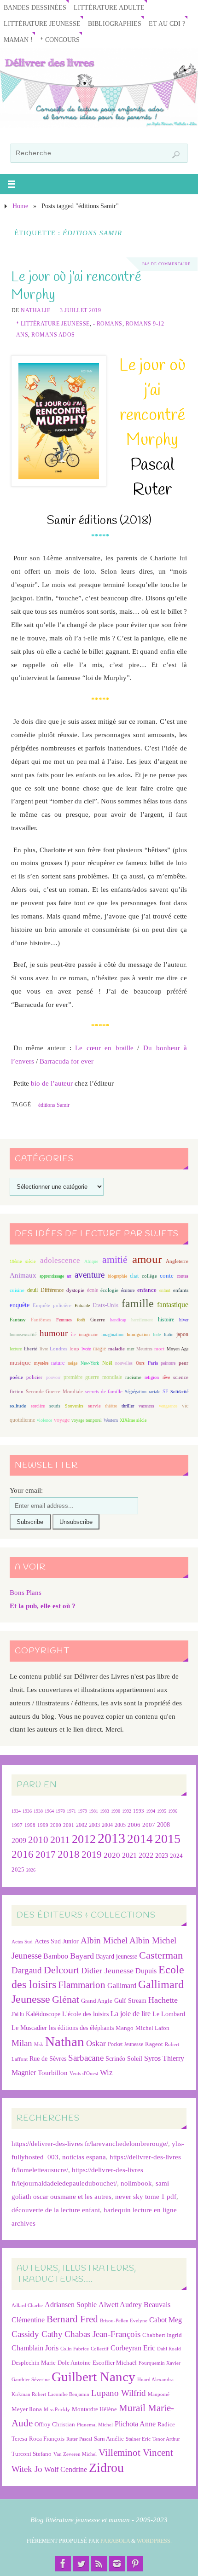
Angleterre (177, 1261)
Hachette (163, 2000)
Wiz (106, 2073)
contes (183, 1276)
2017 (46, 1855)
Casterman (161, 1955)
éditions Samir (54, 1105)
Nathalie (35, 310)
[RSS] (99, 2564)
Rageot (154, 2044)
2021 (129, 1855)
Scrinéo (115, 2059)
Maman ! (18, 40)
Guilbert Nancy (93, 2377)
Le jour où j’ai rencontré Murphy (76, 286)
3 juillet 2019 (80, 310)
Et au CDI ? (167, 24)
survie (94, 1406)
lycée (86, 1349)
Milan (22, 2043)
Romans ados (53, 335)
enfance (147, 1290)
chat (134, 1276)
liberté (31, 1349)
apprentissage (52, 1276)
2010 (38, 1840)
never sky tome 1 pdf (146, 2196)
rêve (166, 1377)
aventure (90, 1275)
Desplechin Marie (34, 2363)
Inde (157, 1335)
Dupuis (146, 1971)
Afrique (91, 1261)
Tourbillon (53, 2073)
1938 (38, 1811)
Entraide (82, 1305)
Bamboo (56, 1956)
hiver (184, 1320)
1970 (60, 1811)
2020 (112, 1855)
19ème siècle (23, 1261)
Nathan (65, 2041)
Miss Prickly (57, 2410)
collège (149, 1276)
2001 (69, 1825)
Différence (52, 1290)
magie (99, 1349)
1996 (173, 1811)
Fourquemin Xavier (160, 2363)
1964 (49, 1811)
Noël (107, 1363)
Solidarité (179, 1392)
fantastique (173, 1305)
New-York (90, 1363)
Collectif (100, 2349)
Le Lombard (169, 2014)
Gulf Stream (130, 2001)
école (93, 1290)
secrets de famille (104, 1391)
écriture (128, 1290)
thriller (128, 1406)
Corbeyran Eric (133, 2348)
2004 (107, 1825)
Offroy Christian (55, 2424)
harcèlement (142, 1320)
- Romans (108, 324)
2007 (149, 1825)
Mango (125, 2028)
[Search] (176, 155)
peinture (168, 1363)
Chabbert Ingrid (162, 2335)
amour (147, 1259)
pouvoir (53, 1377)
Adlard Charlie (27, 2306)
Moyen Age (178, 1349)
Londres (58, 1349)
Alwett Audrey (120, 2305)
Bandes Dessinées (35, 8)
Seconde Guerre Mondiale (54, 1391)
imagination (112, 1335)
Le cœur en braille (104, 1048)
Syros (152, 2058)
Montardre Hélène (94, 2409)
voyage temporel (87, 1420)
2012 (84, 1839)
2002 (82, 1825)
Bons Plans (26, 1592)
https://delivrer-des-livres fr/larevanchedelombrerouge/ (90, 2143)
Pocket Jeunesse (125, 2044)
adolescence (60, 1260)
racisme (133, 1377)
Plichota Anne (135, 2424)
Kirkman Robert (29, 2394)
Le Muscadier (29, 2028)
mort (159, 1349)
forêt (81, 1320)
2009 (19, 1841)
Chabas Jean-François (102, 2334)
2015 (168, 1839)
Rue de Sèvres (48, 2059)
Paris (153, 1363)
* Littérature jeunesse (53, 324)
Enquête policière (52, 1305)
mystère (41, 1363)
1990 (116, 1811)
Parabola (115, 2541)
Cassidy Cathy (37, 2334)
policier (34, 1377)
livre (44, 1349)
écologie (109, 1290)
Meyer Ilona (27, 2409)
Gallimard (122, 1986)
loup (74, 1349)
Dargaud (27, 1970)
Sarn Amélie (109, 2439)
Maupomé (159, 2394)
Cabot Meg (166, 2320)
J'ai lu (18, 2014)
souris (55, 1406)
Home (20, 206)
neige (73, 1363)
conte (167, 1276)
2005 (120, 1825)
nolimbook (136, 2183)
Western (111, 1420)
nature (58, 1363)
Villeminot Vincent (136, 2452)
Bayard (82, 1956)
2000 (56, 1825)
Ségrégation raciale (142, 1392)
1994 (151, 1811)
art (69, 1276)
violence (44, 1420)
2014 (140, 1839)
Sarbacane (86, 2058)
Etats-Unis (105, 1305)
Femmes (64, 1320)
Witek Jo (27, 2469)
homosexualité (23, 1335)
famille (138, 1303)
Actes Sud (22, 1942)
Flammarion (82, 1985)
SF (165, 1392)
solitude (18, 1406)
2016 (23, 1854)
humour (54, 1333)
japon (182, 1334)
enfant (165, 1290)
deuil (32, 1290)
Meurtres (144, 1349)
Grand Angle (97, 2001)
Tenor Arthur (166, 2439)
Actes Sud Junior (57, 1941)
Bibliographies (115, 24)
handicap (118, 1320)
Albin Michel (104, 1940)
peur (183, 1363)
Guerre (98, 1320)
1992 (127, 1811)
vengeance (168, 1406)
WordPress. (154, 2541)
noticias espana (84, 2157)
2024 (176, 1856)
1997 (17, 1825)
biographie (117, 1276)
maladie (116, 1349)
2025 (18, 1870)
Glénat (66, 2000)
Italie (169, 1335)
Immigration (138, 1335)
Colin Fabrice (75, 2349)
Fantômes (41, 1320)
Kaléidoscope (43, 2014)
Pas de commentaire (166, 264)
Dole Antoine (74, 2363)
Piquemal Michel (95, 2425)
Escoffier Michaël (115, 2363)
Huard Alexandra (155, 2380)
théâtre (111, 1406)
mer (131, 1349)
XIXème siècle (133, 1420)
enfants (181, 1290)
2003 (94, 1825)
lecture (16, 1349)
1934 (16, 1811)
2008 (163, 1825)
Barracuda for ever (67, 1061)
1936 (27, 1811)
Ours (140, 1363)
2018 (69, 1854)
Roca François (47, 2439)
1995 (162, 1811)
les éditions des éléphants (81, 2028)
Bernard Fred (72, 2319)
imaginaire (88, 1335)
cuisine (17, 1290)
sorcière (38, 1406)
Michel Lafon (152, 2028)
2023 (162, 1855)
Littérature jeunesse (42, 24)
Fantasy (18, 1320)
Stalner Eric (138, 2439)
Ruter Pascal (79, 2439)
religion (152, 1377)
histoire (166, 1320)
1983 (105, 1811)
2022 (146, 1855)
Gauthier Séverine (31, 2380)
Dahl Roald (169, 2349)
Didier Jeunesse (107, 1971)
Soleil (135, 2058)
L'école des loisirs (85, 2014)
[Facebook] (63, 2564)
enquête (20, 1305)
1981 (93, 1811)
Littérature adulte (109, 8)
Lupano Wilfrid (119, 2393)
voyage (62, 1420)
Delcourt (61, 1970)
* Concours (60, 40)
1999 (43, 1825)
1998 (30, 1825)
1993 (139, 1811)
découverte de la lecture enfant (56, 2210)
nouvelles (124, 1363)
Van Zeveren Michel (75, 2454)
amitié (115, 1260)
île (73, 1335)
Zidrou (106, 2468)
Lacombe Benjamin (69, 2394)
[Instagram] (117, 2564)
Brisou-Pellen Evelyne (124, 2321)
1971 (71, 1811)
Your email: (26, 1490)
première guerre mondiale (93, 1377)
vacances (146, 1406)
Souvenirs (74, 1406)
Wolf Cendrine (66, 2469)
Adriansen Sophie (71, 2305)
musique (20, 1363)
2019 (92, 1855)
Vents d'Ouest (84, 2073)
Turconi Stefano (32, 2454)
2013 (111, 1838)
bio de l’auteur (52, 1083)
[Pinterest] (135, 2564)
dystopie (75, 1290)
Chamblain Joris (35, 2348)
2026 (31, 1870)
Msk (39, 2044)
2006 (134, 1825)
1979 (82, 1811)
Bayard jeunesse (116, 1956)
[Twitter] (81, 2564)
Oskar (96, 2043)
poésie (16, 1377)
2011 (60, 1840)
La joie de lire (131, 2014)
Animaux (23, 1275)
